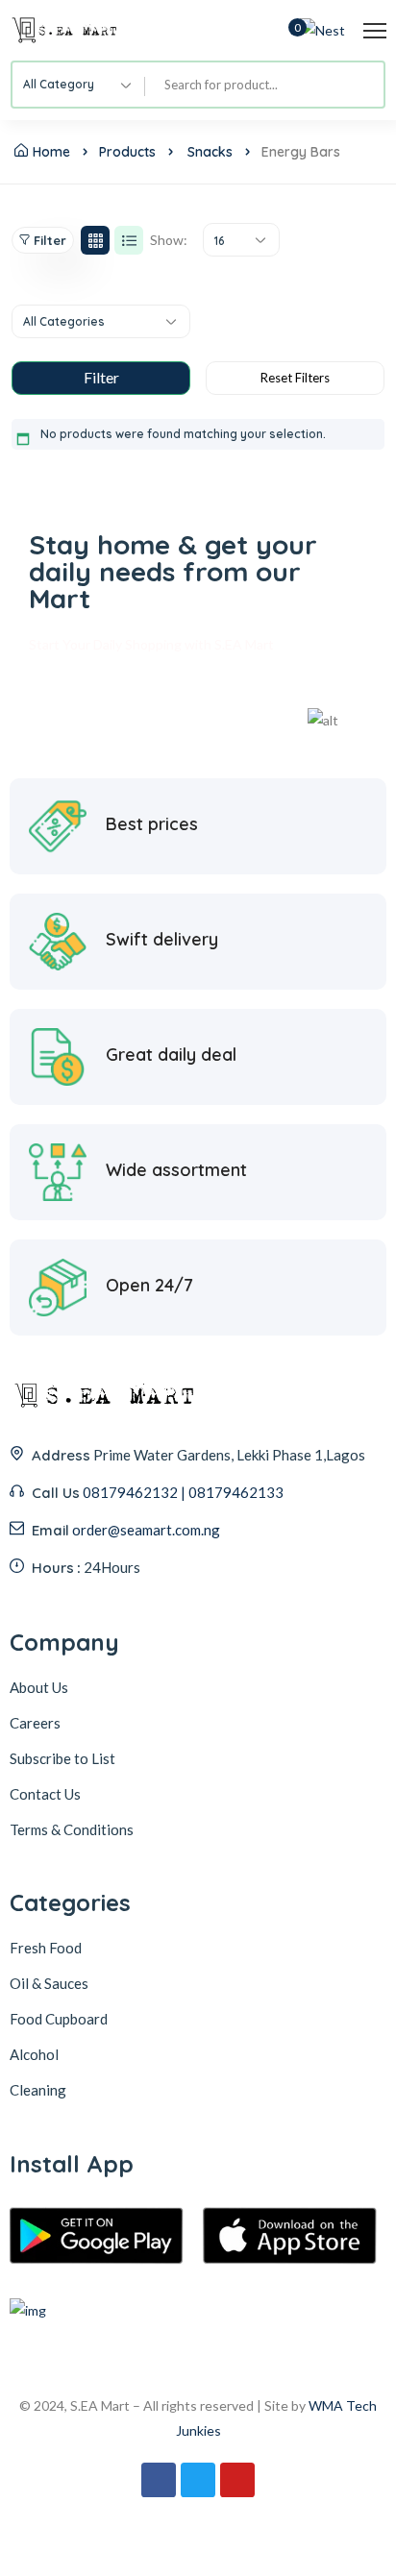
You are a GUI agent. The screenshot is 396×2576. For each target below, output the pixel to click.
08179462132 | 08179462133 (183, 1492)
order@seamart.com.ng (146, 1530)
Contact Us (45, 1794)
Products (127, 152)
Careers (35, 1723)
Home (51, 152)
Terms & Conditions (72, 1829)
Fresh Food (46, 1948)
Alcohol (34, 2054)
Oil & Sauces (49, 1983)
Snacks (210, 152)
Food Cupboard (59, 2019)
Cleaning (38, 2090)
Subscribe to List (62, 1758)
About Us (39, 1687)
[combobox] (79, 85)
